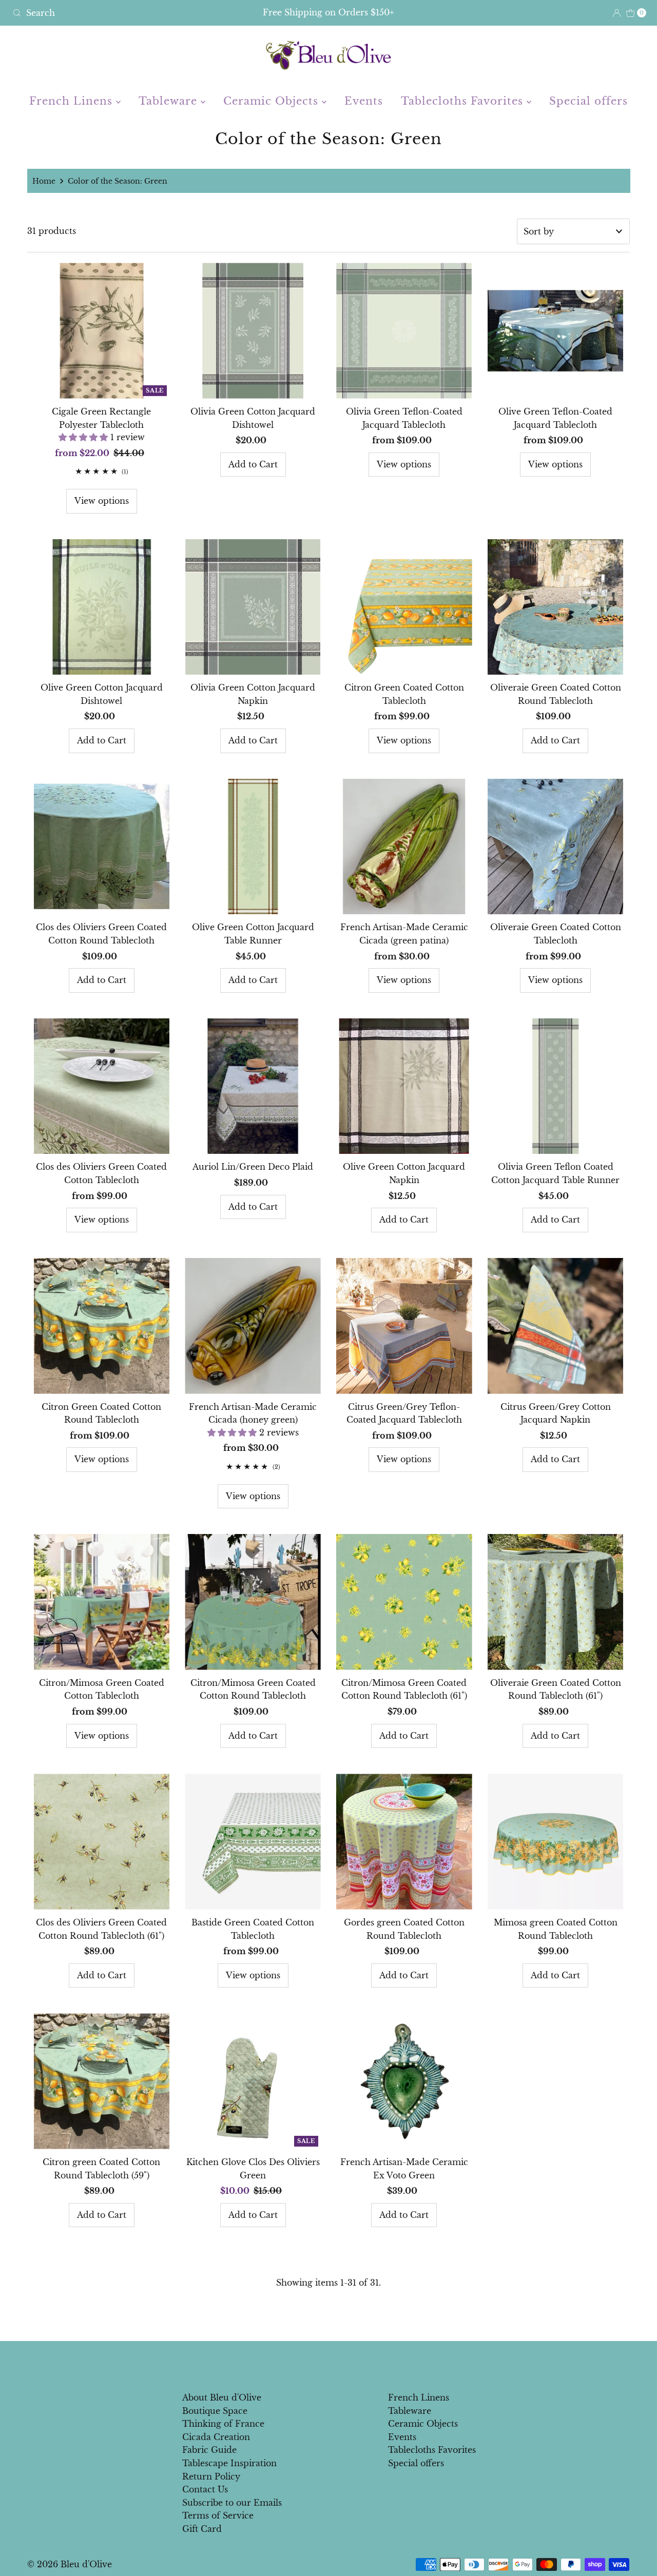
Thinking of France (223, 2424)
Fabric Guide (209, 2450)
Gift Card (202, 2529)
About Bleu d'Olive (222, 2397)
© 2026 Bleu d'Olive (70, 2564)
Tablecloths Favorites (464, 101)
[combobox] (112, 13)
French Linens (73, 101)
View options (102, 501)
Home (44, 181)
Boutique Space (215, 2411)
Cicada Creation (216, 2437)
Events (364, 101)
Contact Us (205, 2489)
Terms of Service (218, 2515)
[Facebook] (319, 2363)
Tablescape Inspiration (229, 2463)
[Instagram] (337, 2363)
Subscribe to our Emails (232, 2503)
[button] (84, 437)
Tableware (170, 101)
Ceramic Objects (273, 101)
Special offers (588, 101)
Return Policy (211, 2476)
